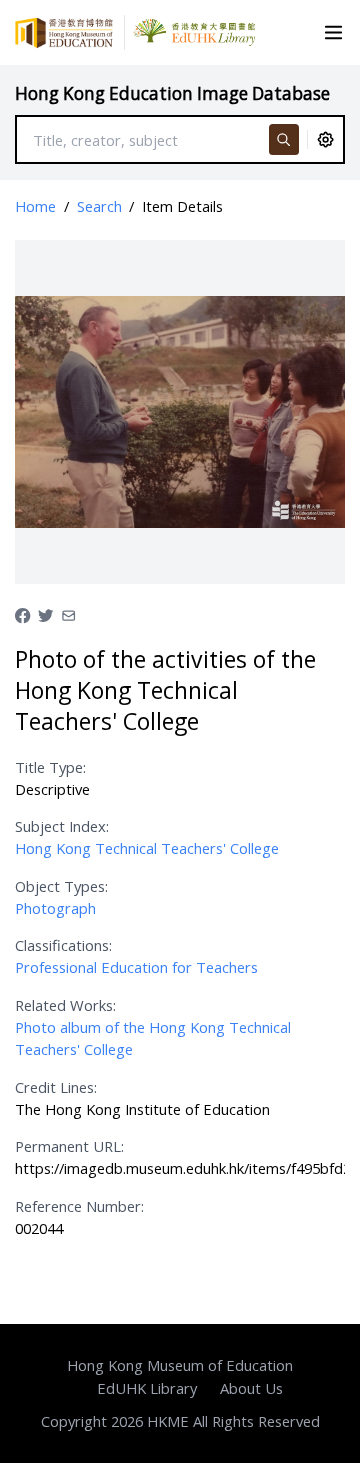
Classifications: (63, 945)
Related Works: (65, 1005)
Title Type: (50, 767)
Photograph (55, 908)
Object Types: (61, 886)
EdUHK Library (147, 1388)
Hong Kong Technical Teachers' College (147, 848)
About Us (251, 1388)
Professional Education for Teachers (136, 967)
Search (99, 206)
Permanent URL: (69, 1146)
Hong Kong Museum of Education (180, 1365)
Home (35, 206)
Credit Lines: (56, 1087)
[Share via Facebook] (22, 614)
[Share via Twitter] (45, 614)
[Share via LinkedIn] (68, 614)
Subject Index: (62, 826)
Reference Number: (79, 1206)
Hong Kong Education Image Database (172, 93)
